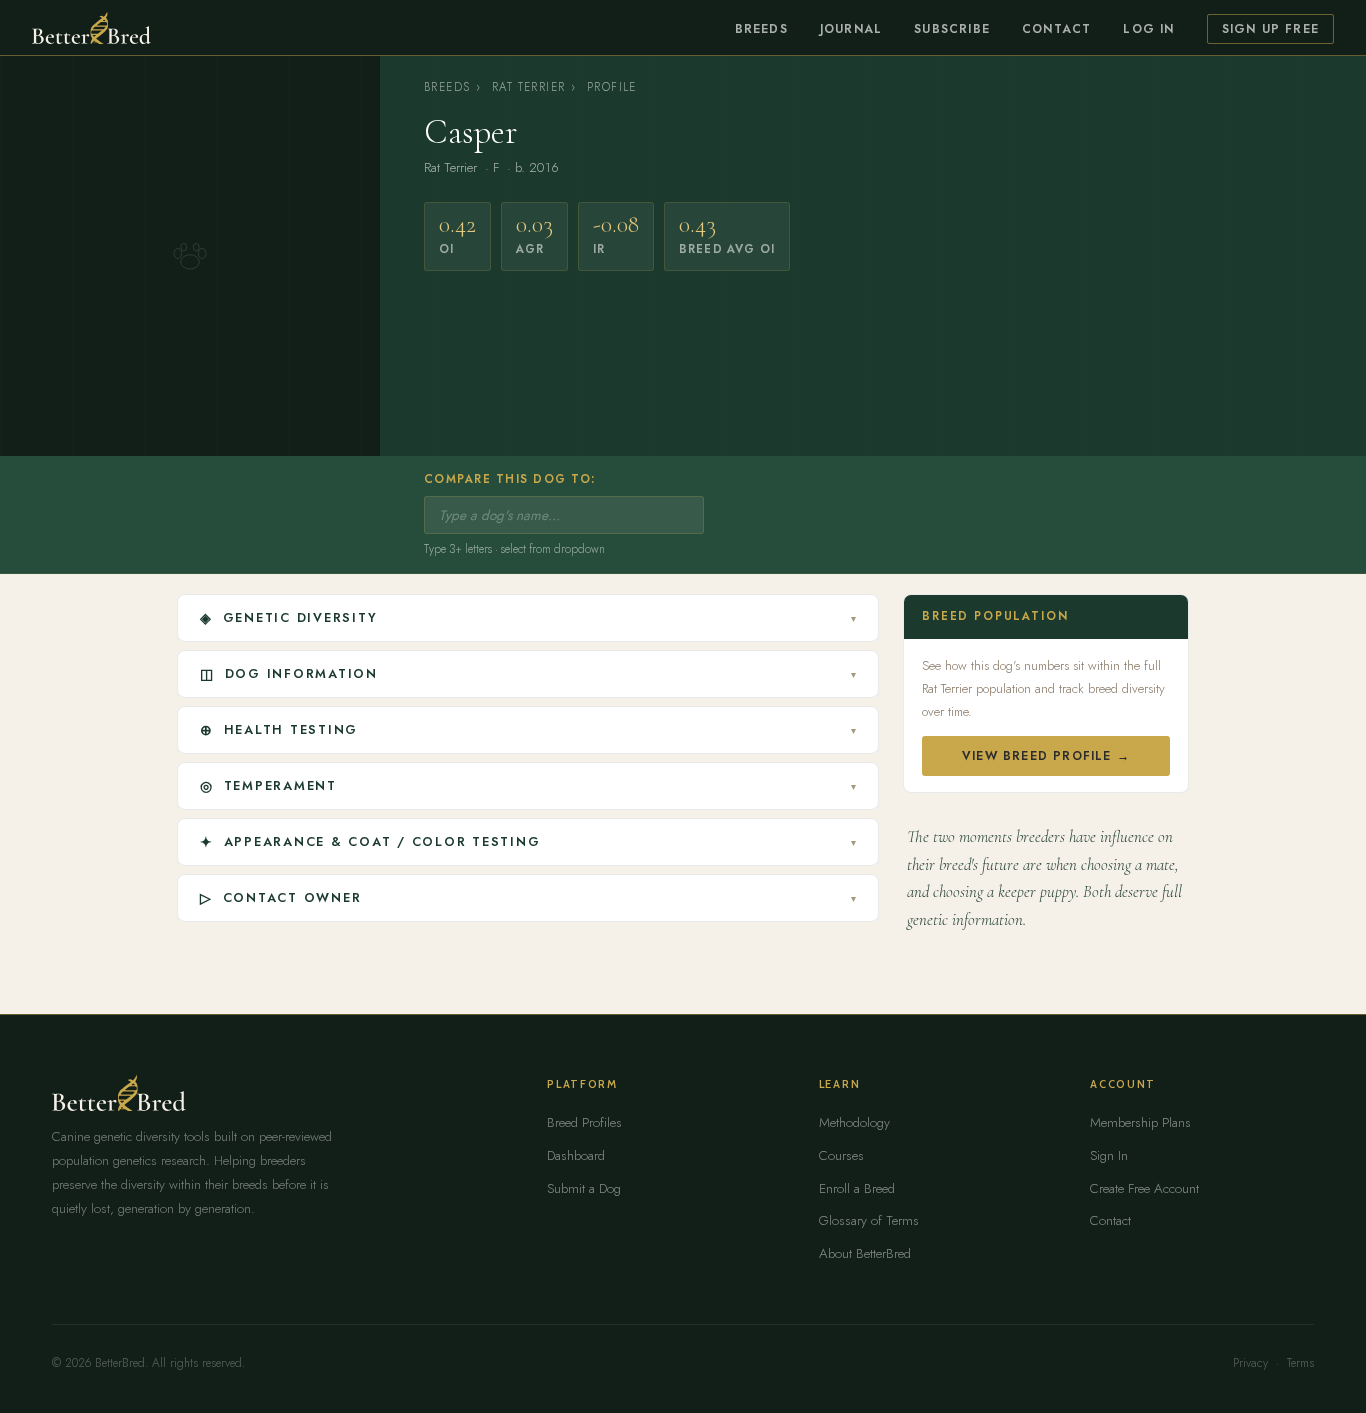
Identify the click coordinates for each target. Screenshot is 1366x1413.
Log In (1148, 29)
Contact (1056, 29)
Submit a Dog (584, 1188)
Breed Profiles (584, 1122)
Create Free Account (1144, 1188)
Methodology (854, 1122)
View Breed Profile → (1046, 756)
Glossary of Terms (869, 1220)
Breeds (761, 29)
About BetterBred (865, 1253)
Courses (841, 1155)
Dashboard (576, 1155)
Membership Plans (1140, 1122)
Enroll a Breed (857, 1188)
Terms (1300, 1363)
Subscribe (952, 29)
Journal (851, 29)
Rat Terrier (528, 87)
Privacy (1250, 1363)
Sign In (1109, 1155)
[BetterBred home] (91, 28)
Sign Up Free (1270, 29)
